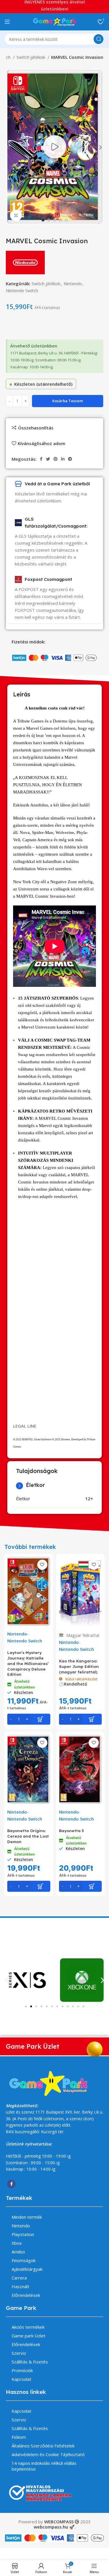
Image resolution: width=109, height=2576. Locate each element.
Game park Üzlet (28, 2336)
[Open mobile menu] (7, 22)
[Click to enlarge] (16, 215)
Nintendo (73, 283)
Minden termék (27, 2217)
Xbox (17, 2243)
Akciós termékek (28, 2327)
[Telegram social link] (70, 459)
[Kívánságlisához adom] (42, 1565)
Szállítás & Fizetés (30, 2362)
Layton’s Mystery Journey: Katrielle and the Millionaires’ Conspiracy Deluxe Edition (28, 1663)
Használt (20, 2286)
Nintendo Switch (22, 290)
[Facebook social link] (41, 459)
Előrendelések (26, 2295)
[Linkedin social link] (63, 459)
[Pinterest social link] (56, 459)
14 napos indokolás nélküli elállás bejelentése (44, 2466)
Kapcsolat (22, 2379)
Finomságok (24, 2260)
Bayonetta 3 (71, 1831)
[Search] (99, 39)
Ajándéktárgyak (27, 2269)
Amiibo (18, 2252)
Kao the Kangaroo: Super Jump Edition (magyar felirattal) (79, 1666)
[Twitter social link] (48, 459)
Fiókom (19, 2437)
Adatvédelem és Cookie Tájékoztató (48, 2454)
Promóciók (22, 2370)
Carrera (19, 2278)
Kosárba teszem (68, 401)
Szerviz (19, 2353)
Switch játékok (31, 57)
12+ (89, 1499)
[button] (7, 1980)
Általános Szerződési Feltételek (43, 2446)
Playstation (23, 2234)
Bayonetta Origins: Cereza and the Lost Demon (28, 1836)
